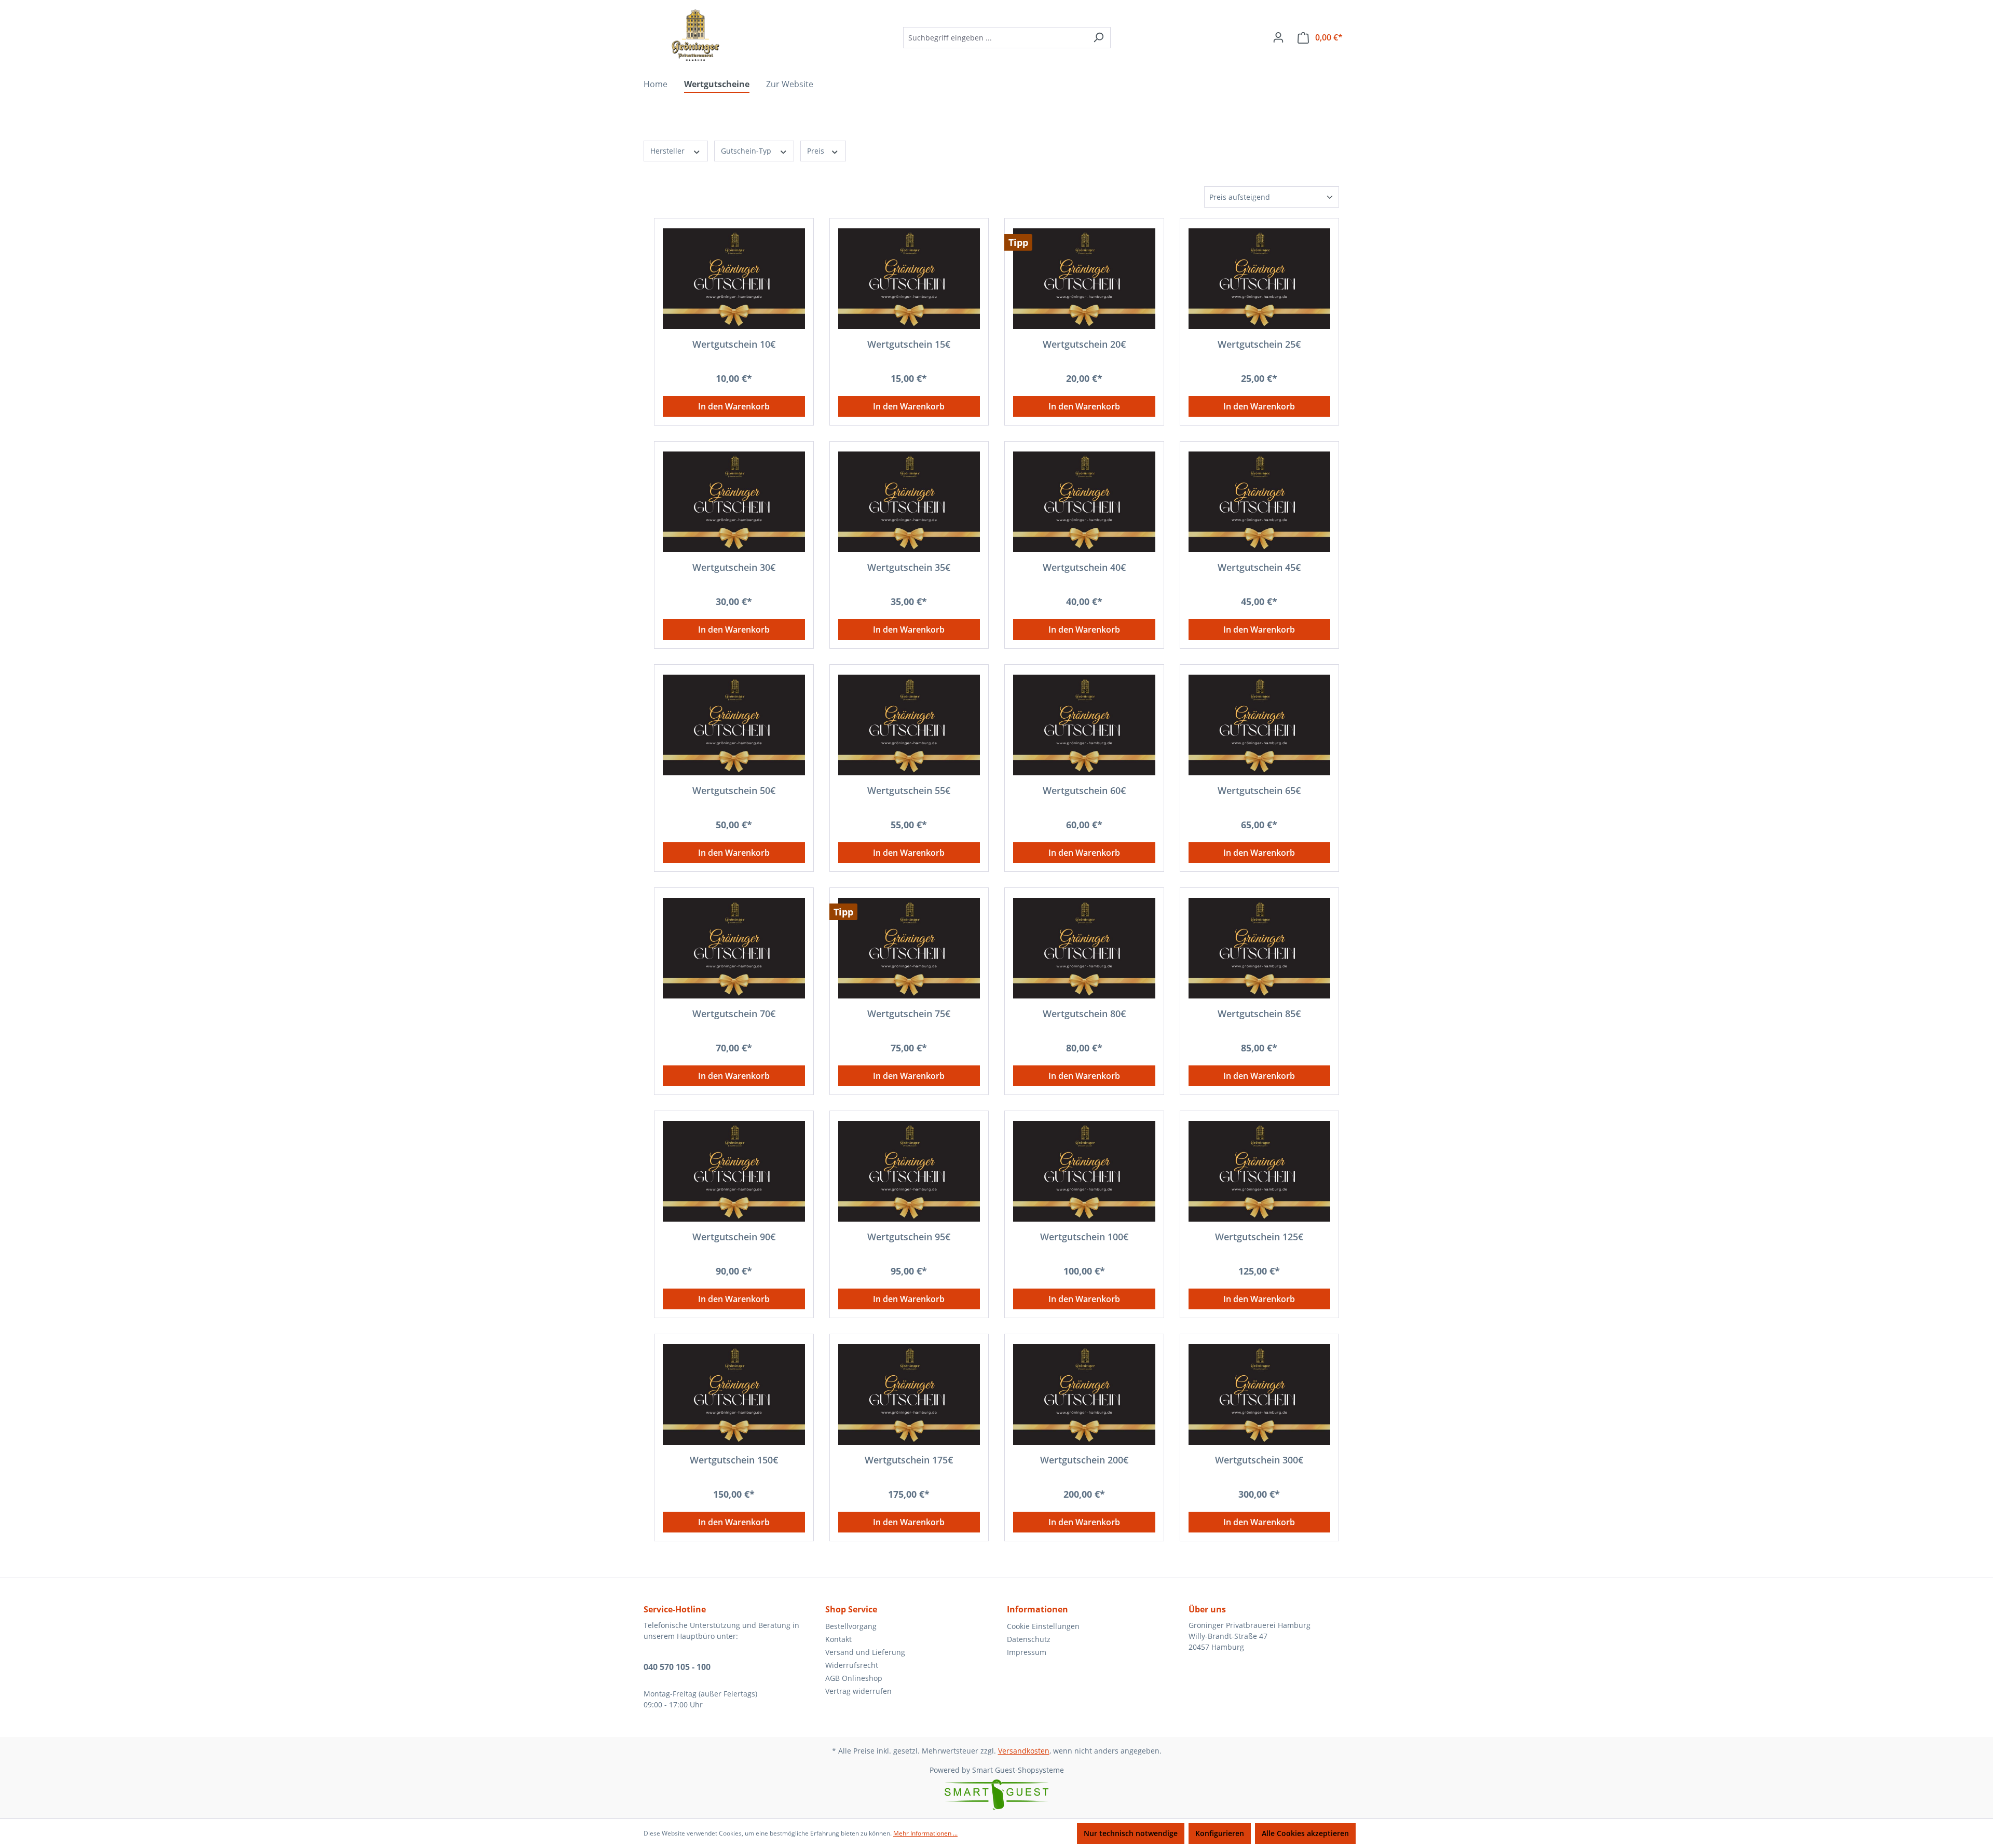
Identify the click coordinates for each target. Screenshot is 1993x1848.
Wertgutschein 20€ (1084, 344)
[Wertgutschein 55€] (909, 725)
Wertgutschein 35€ (909, 567)
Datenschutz (1029, 1639)
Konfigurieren (1220, 1833)
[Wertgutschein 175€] (909, 1394)
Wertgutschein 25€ (1259, 344)
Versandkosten (1024, 1751)
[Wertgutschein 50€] (734, 725)
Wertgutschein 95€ (909, 1237)
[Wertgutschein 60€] (1084, 725)
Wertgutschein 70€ (734, 1014)
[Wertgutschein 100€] (1084, 1171)
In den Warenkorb (734, 406)
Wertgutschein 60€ (1084, 791)
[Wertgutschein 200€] (1084, 1394)
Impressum (1027, 1652)
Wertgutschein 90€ (734, 1237)
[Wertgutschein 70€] (734, 948)
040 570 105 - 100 (677, 1667)
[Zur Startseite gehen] (695, 35)
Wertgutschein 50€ (734, 791)
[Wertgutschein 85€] (1260, 948)
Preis (817, 151)
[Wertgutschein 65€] (1260, 725)
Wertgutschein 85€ (1259, 1014)
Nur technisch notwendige (1131, 1833)
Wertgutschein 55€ (909, 791)
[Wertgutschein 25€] (1260, 279)
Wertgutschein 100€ (1084, 1237)
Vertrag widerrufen (858, 1691)
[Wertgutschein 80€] (1084, 948)
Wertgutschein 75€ (909, 1014)
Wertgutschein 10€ (734, 344)
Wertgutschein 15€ (909, 344)
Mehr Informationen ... (925, 1833)
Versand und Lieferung (865, 1652)
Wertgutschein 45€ (1259, 567)
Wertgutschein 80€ (1084, 1014)
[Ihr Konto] (1278, 37)
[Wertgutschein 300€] (1260, 1394)
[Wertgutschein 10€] (734, 279)
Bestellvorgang (851, 1626)
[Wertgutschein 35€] (909, 502)
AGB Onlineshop (854, 1678)
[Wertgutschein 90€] (734, 1171)
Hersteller (668, 151)
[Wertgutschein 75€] (909, 948)
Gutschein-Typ (747, 151)
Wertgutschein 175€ (909, 1460)
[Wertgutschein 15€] (909, 279)
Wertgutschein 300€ (1259, 1460)
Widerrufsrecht (852, 1665)
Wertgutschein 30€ (734, 567)
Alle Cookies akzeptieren (1305, 1833)
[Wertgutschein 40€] (1084, 502)
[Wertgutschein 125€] (1260, 1171)
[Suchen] (1098, 38)
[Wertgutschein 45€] (1260, 502)
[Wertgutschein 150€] (734, 1394)
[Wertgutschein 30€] (734, 502)
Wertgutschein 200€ (1084, 1460)
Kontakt (838, 1639)
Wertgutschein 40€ (1084, 567)
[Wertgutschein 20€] (1084, 279)
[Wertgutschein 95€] (909, 1171)
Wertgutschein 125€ (1259, 1237)
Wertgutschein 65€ (1259, 791)
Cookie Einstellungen (1043, 1626)
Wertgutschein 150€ (734, 1460)
